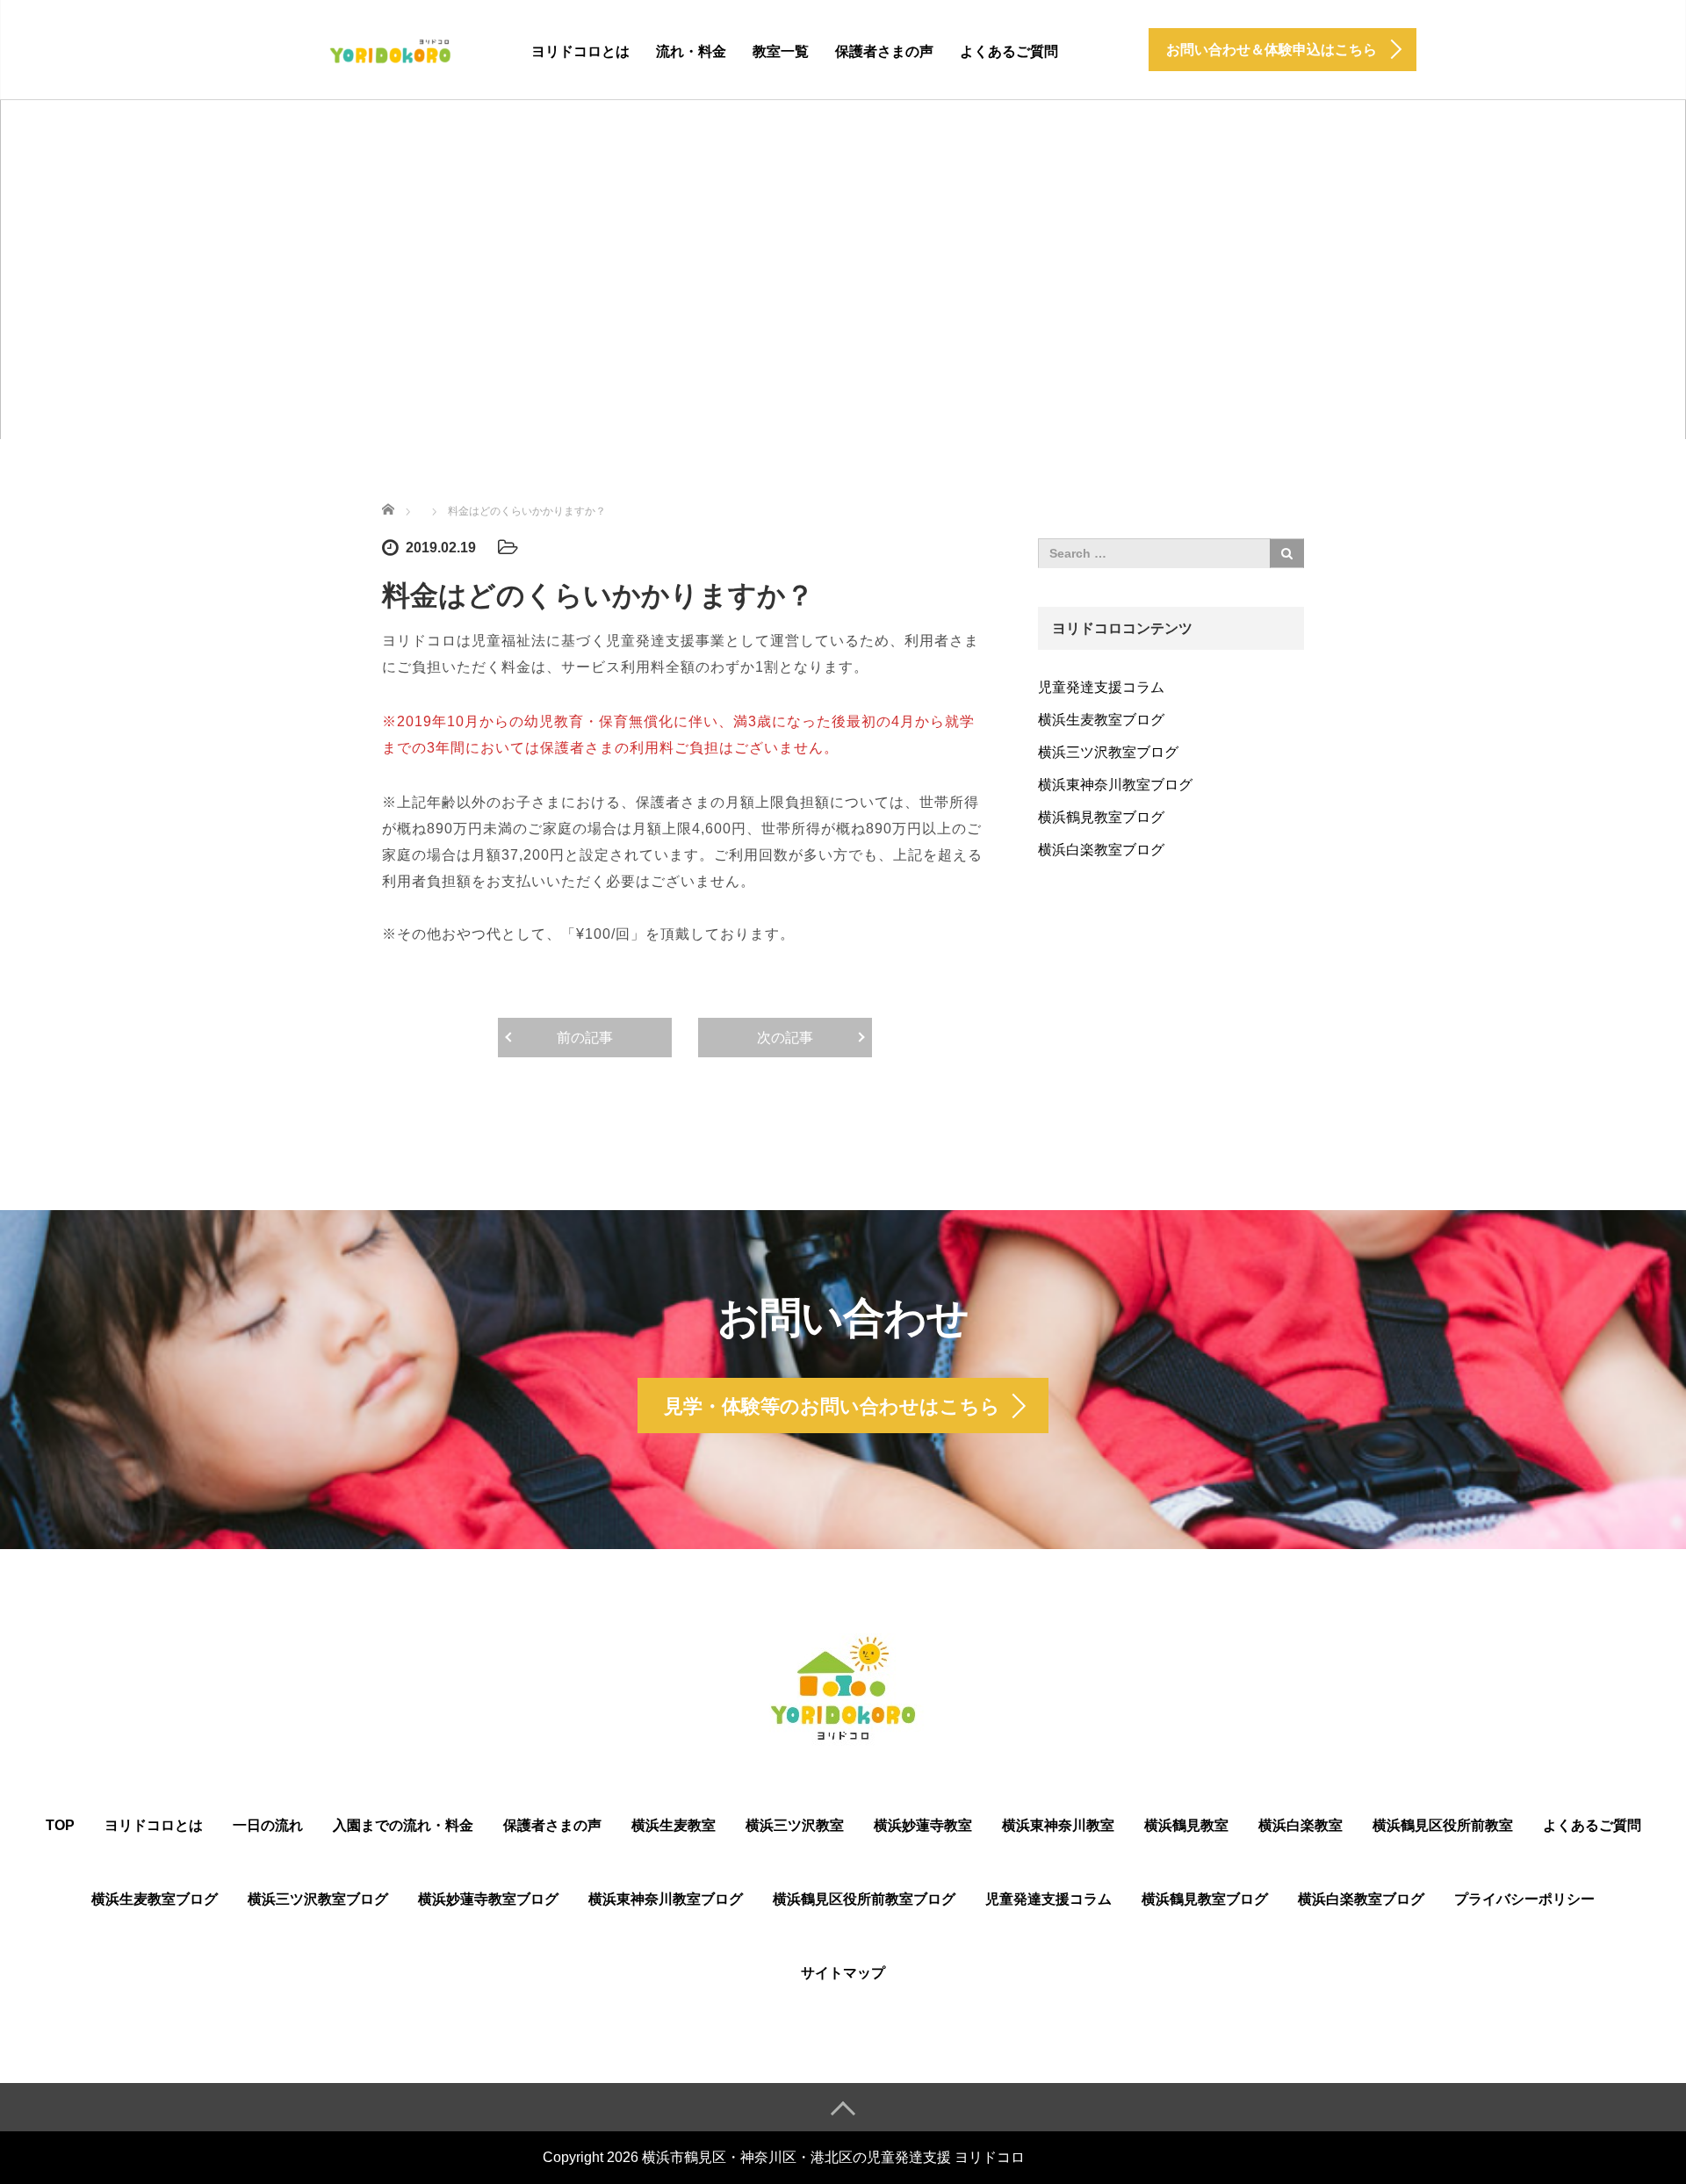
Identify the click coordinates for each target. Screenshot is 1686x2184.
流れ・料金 (691, 51)
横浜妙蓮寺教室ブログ (488, 1899)
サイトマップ (843, 1973)
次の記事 (785, 1038)
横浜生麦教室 (674, 1825)
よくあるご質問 (1009, 51)
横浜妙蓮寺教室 (923, 1825)
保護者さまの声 (884, 51)
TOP (60, 1825)
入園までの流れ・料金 (403, 1825)
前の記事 (585, 1038)
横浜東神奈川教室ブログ (1115, 785)
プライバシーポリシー (1524, 1899)
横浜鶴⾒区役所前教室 (1443, 1825)
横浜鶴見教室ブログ (1101, 817)
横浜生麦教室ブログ (1101, 720)
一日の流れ (268, 1825)
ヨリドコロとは (580, 51)
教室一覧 (781, 51)
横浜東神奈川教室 (1058, 1825)
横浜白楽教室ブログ (1101, 850)
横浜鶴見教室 (1186, 1825)
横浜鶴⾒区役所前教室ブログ (864, 1899)
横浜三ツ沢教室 (795, 1825)
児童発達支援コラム (1101, 687)
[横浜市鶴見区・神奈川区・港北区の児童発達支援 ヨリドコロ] (390, 49)
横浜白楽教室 (1301, 1825)
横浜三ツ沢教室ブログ (1108, 752)
